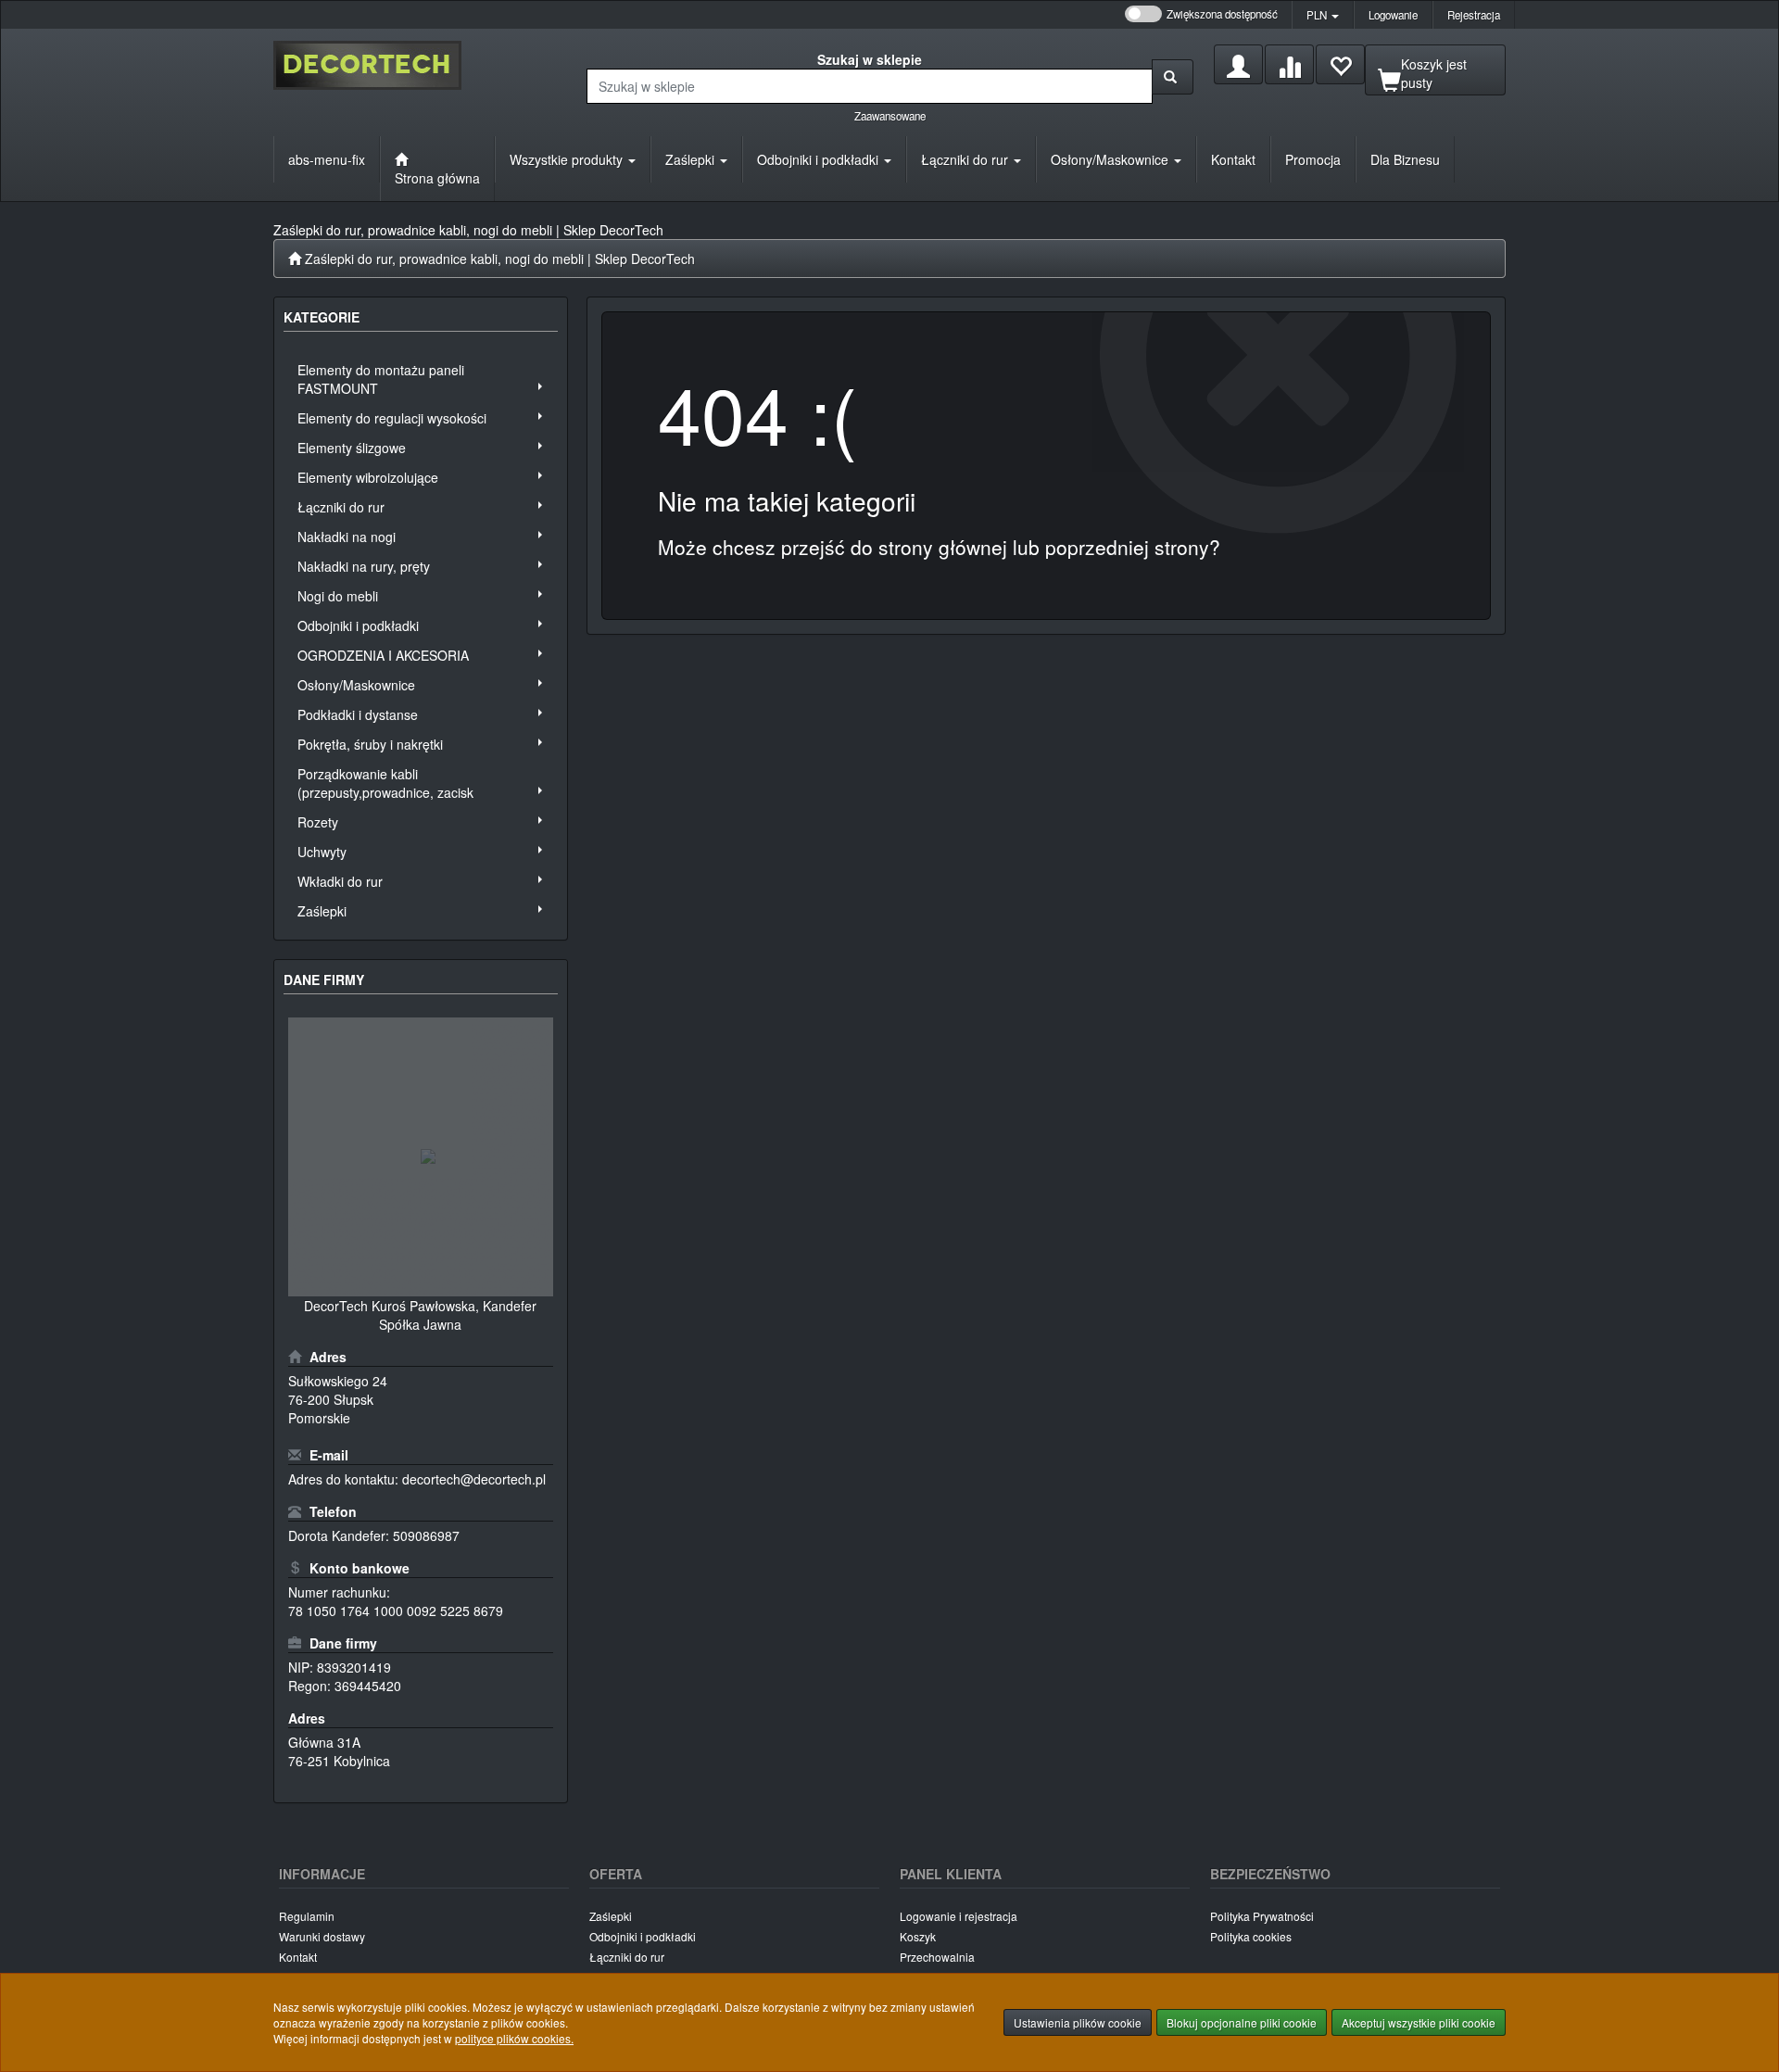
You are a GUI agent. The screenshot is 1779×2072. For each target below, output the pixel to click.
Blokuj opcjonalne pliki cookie (1242, 2022)
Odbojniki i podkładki (820, 159)
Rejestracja (1474, 15)
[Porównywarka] (1289, 64)
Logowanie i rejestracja (959, 1916)
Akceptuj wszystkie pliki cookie (1419, 2022)
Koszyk (918, 1936)
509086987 (426, 1535)
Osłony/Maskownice (1111, 159)
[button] (1323, 15)
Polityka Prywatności (1262, 1916)
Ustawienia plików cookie (1078, 2022)
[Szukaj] (1173, 77)
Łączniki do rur (966, 159)
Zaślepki (692, 159)
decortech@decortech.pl (474, 1479)
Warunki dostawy (322, 1936)
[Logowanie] (1238, 64)
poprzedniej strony (1127, 547)
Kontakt (298, 1957)
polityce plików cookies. (514, 2038)
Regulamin (307, 1916)
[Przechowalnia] (1340, 64)
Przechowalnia (937, 1957)
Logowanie (1393, 15)
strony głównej (943, 547)
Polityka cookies (1251, 1936)
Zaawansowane (890, 116)
